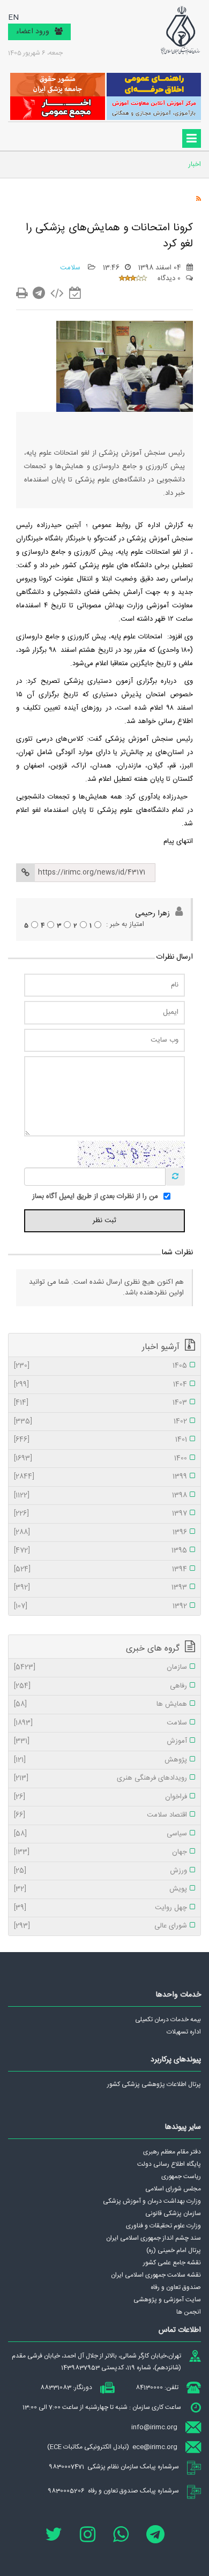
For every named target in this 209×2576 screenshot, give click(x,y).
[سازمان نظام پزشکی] (180, 31)
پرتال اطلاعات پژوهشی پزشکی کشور (154, 2084)
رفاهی (100, 1686)
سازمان (100, 1668)
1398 (100, 1496)
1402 (100, 1422)
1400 (100, 1459)
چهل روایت (100, 1908)
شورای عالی (100, 1926)
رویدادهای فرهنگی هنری (100, 1779)
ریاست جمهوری (181, 2176)
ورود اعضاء (33, 32)
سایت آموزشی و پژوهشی (167, 2300)
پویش (100, 1889)
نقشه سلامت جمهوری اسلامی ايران (156, 2275)
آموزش (100, 1742)
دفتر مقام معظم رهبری (172, 2152)
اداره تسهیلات (184, 2032)
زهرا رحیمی (152, 914)
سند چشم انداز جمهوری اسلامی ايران (154, 2238)
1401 (100, 1440)
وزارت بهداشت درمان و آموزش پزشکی (152, 2201)
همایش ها (100, 1705)
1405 (100, 1366)
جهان (100, 1852)
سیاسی (100, 1834)
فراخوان (100, 1797)
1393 (100, 1588)
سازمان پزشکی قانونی (173, 2213)
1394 (100, 1570)
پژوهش (100, 1760)
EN (13, 18)
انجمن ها (189, 2312)
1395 (100, 1551)
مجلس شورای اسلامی (173, 2189)
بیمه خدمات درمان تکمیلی (168, 2020)
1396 (100, 1533)
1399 (100, 1477)
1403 (100, 1403)
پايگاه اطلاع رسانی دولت (169, 2164)
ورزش (100, 1871)
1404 (100, 1385)
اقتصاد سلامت (100, 1816)
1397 (100, 1514)
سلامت (71, 268)
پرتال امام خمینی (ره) (174, 2250)
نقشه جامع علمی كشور (172, 2263)
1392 (100, 1607)
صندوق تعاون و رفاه (176, 2287)
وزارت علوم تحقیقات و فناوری (163, 2226)
